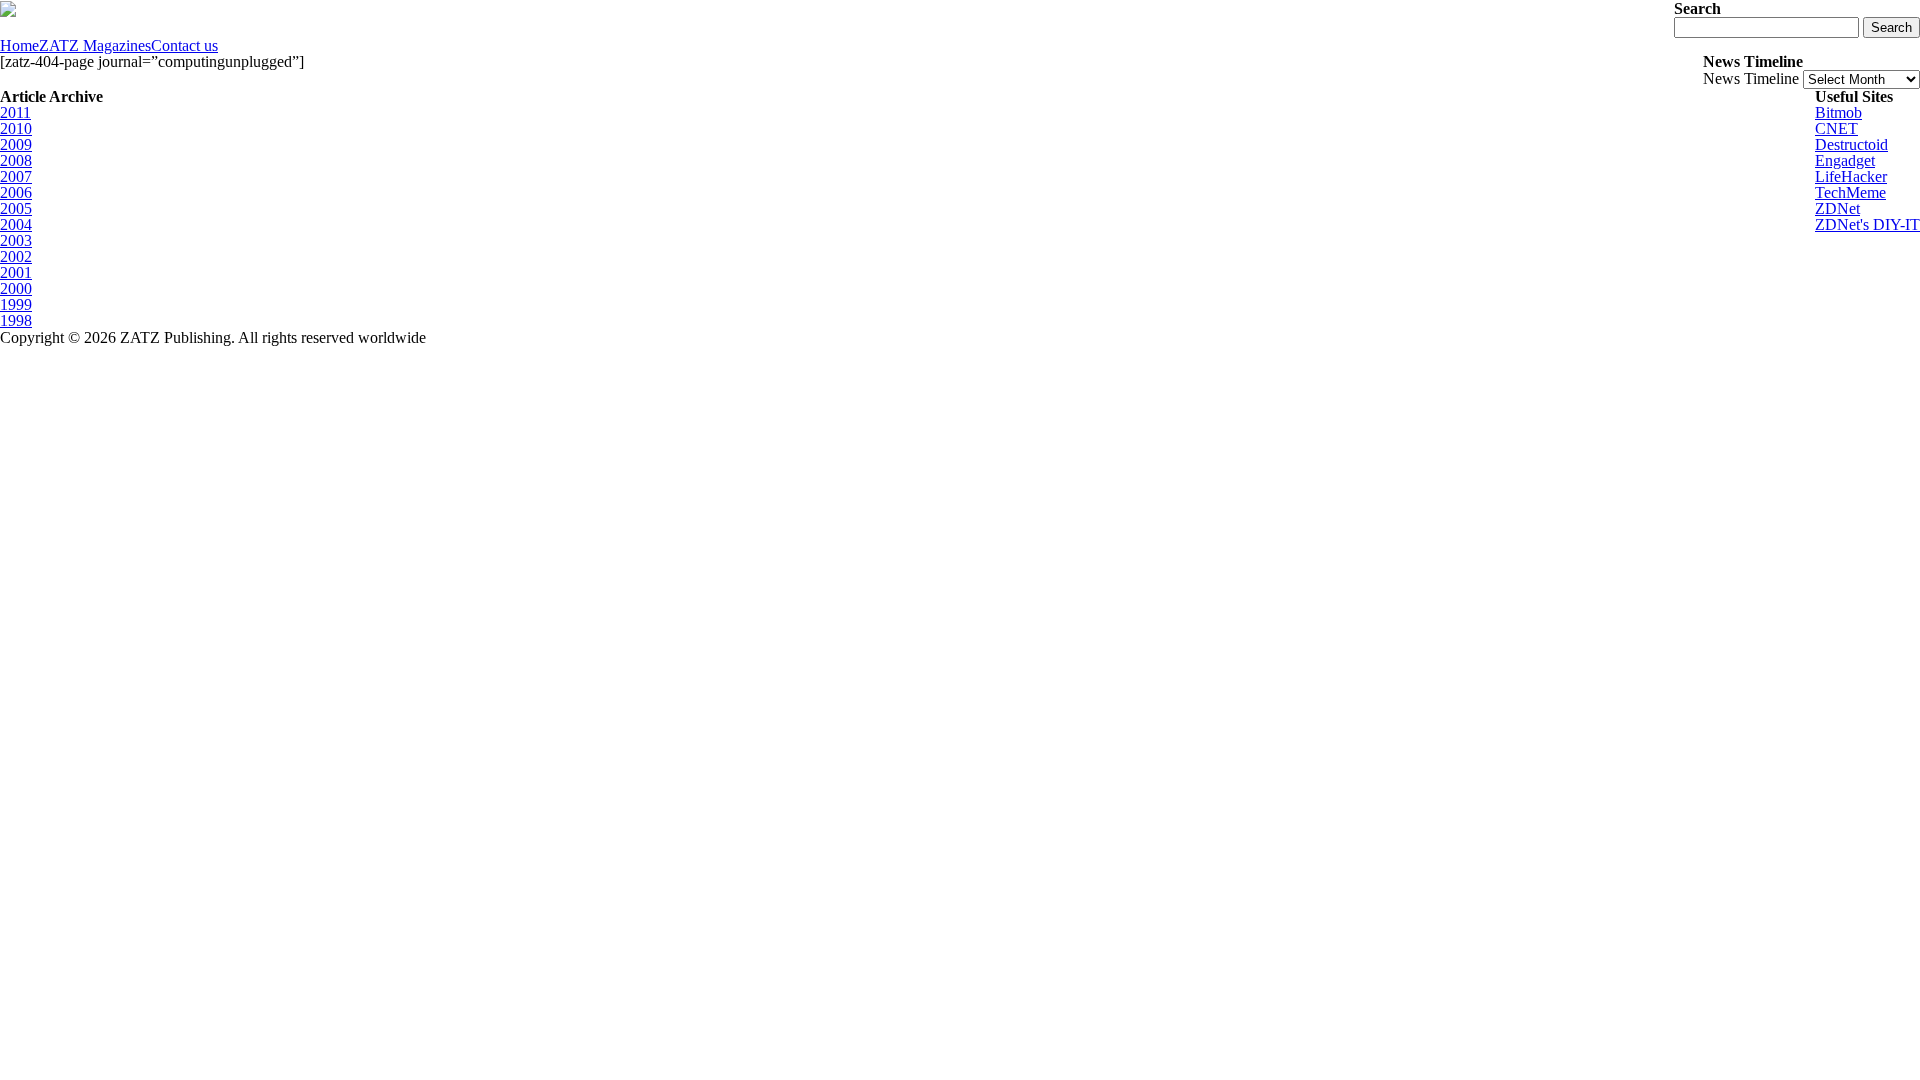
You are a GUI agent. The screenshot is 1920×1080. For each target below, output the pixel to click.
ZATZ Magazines (95, 46)
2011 (15, 112)
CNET (1836, 128)
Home (19, 46)
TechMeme (1850, 192)
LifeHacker (1851, 176)
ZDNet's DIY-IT (1867, 224)
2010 (16, 128)
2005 (16, 208)
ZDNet (1837, 208)
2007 (16, 176)
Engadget (1845, 160)
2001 (16, 272)
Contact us (184, 46)
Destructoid (1851, 144)
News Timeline (1751, 78)
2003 (16, 240)
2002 (16, 256)
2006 (16, 192)
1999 (16, 304)
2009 (16, 144)
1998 (16, 320)
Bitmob (1838, 112)
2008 (16, 160)
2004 (16, 224)
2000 (16, 288)
